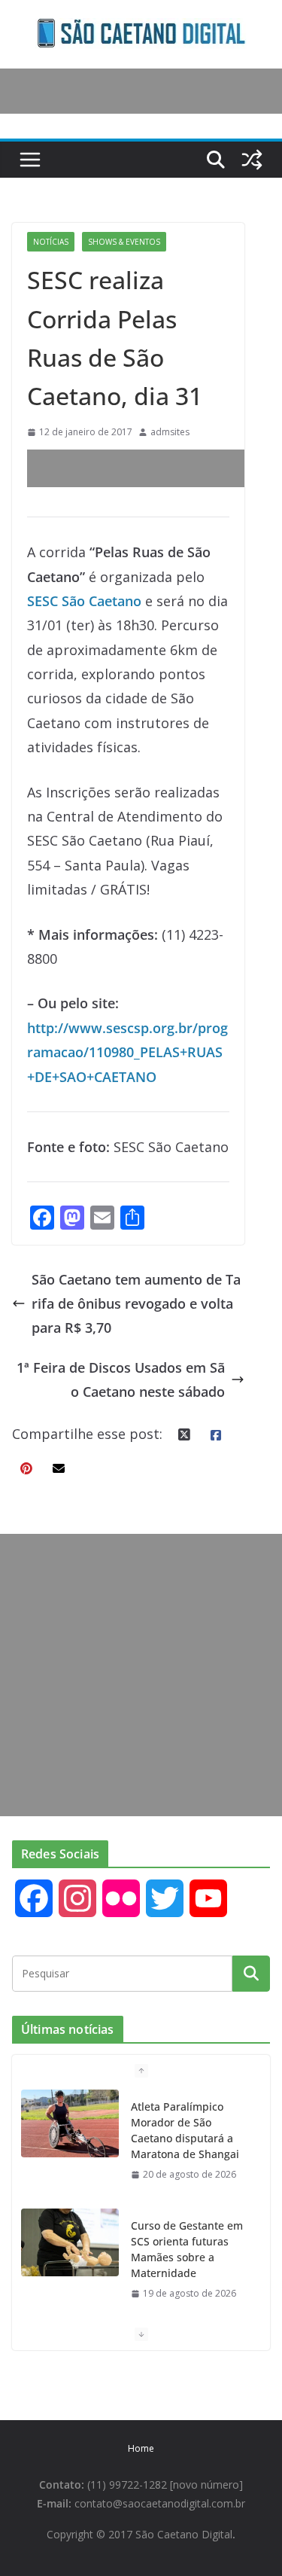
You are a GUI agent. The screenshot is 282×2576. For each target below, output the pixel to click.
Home (141, 2448)
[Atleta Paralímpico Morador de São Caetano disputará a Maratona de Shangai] (70, 2123)
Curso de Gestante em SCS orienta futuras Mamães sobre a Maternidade (187, 2249)
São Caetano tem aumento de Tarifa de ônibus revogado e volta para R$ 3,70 (136, 1304)
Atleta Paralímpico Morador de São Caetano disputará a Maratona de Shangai (185, 2130)
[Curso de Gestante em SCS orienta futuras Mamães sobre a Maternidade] (70, 2242)
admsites (170, 432)
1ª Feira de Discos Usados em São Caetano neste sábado (121, 1379)
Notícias (51, 242)
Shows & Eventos (124, 242)
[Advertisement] (155, 468)
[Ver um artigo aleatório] (252, 160)
